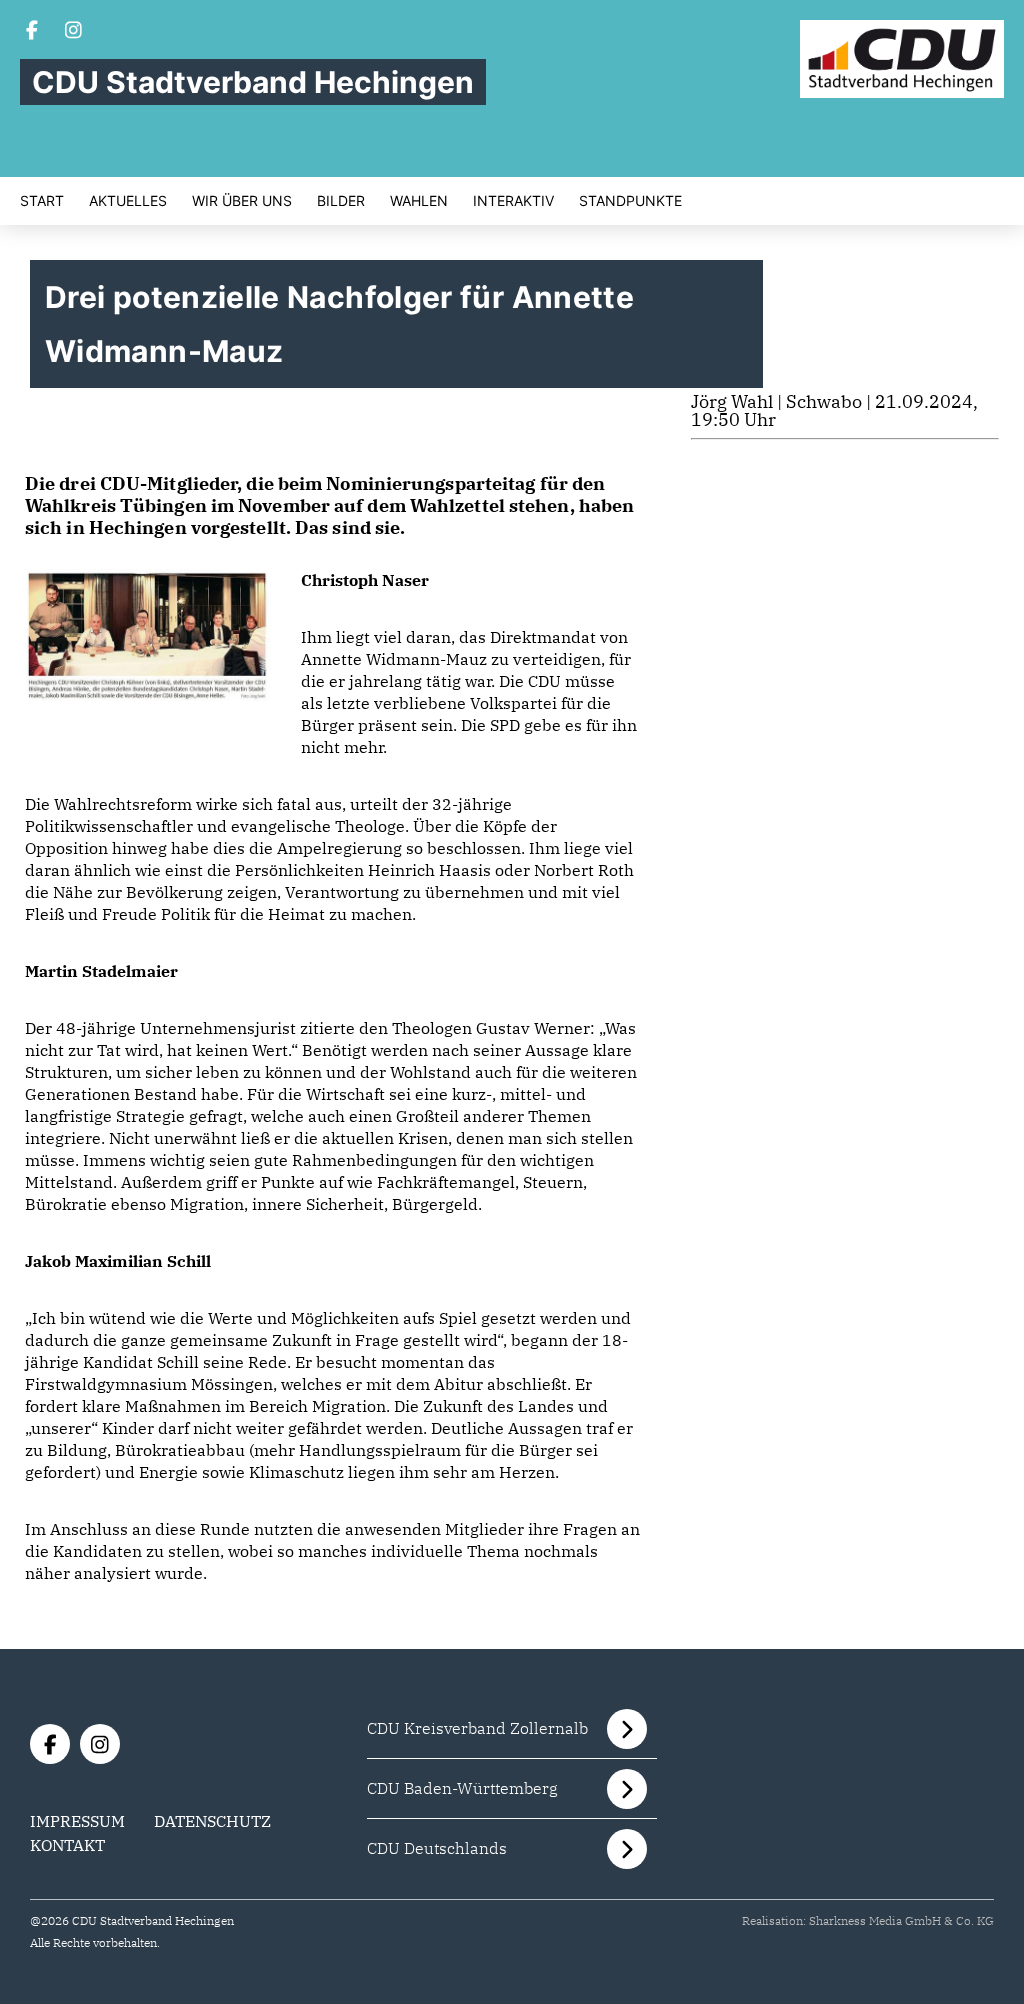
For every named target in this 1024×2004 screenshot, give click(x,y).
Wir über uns (242, 201)
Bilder (341, 201)
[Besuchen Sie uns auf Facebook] (32, 32)
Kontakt (67, 1845)
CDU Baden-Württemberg (462, 1788)
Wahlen (419, 201)
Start (42, 201)
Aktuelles (128, 201)
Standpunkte (630, 201)
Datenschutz (212, 1821)
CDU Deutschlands (437, 1848)
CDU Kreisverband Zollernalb (477, 1728)
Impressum (77, 1821)
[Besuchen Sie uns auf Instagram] (74, 32)
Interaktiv (513, 201)
